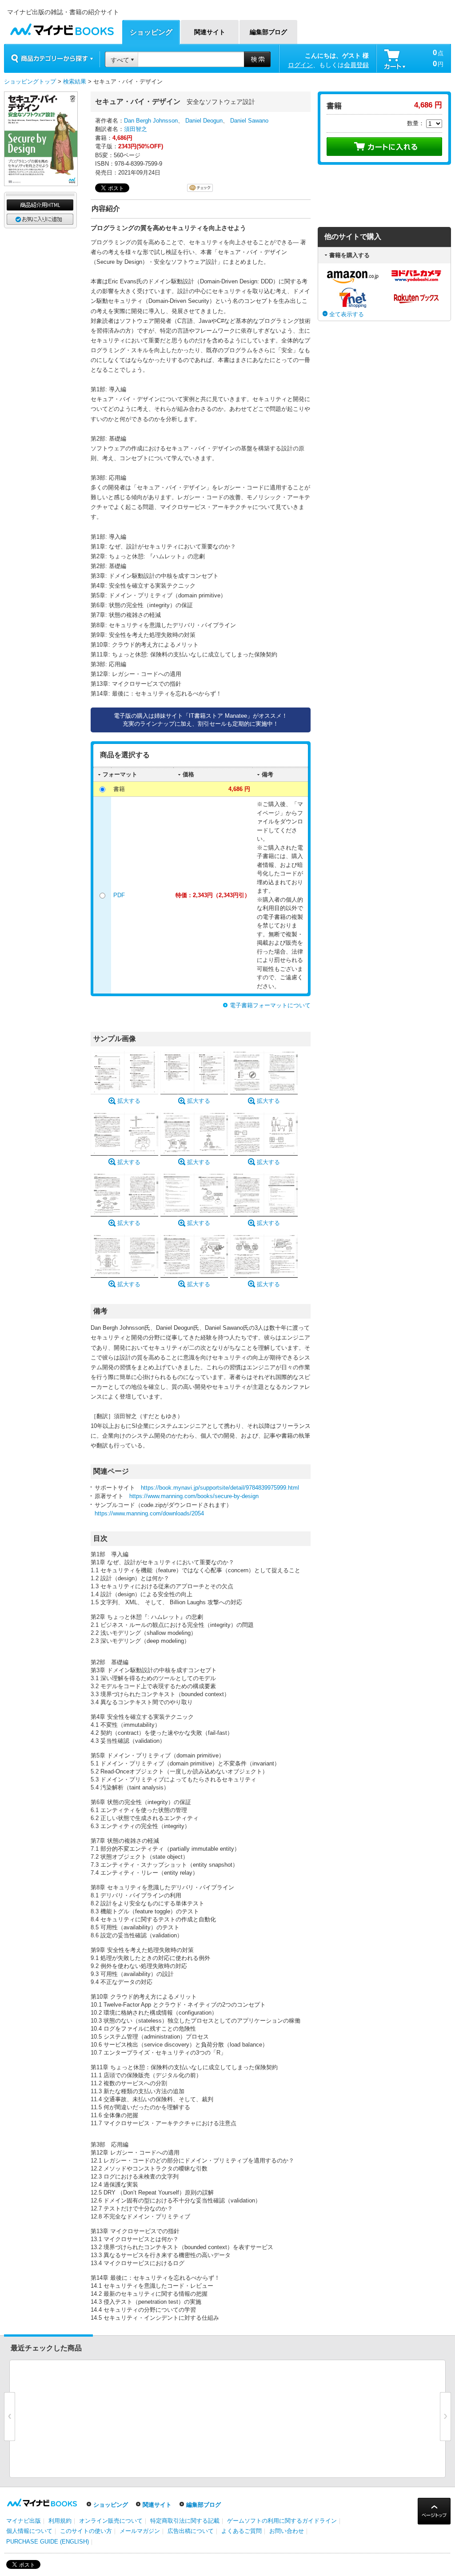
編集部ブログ (204, 2505)
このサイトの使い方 (86, 2531)
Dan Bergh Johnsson (151, 121)
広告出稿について (191, 2531)
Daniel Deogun (204, 121)
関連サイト (157, 2505)
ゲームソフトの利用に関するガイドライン (282, 2521)
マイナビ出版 (24, 2521)
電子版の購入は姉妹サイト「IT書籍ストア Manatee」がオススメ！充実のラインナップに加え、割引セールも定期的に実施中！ (201, 720)
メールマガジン (140, 2531)
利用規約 (60, 2521)
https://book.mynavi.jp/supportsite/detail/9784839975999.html (220, 1488)
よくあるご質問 (241, 2531)
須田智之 (136, 129)
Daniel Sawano (249, 121)
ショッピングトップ (30, 81)
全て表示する (347, 314)
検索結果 (75, 81)
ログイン (300, 65)
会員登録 (356, 65)
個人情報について (29, 2531)
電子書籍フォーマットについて (270, 1005)
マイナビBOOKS (62, 27)
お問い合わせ (287, 2531)
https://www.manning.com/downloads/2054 (149, 1513)
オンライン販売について (111, 2521)
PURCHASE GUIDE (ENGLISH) (48, 2542)
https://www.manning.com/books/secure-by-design (194, 1496)
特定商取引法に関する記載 (185, 2521)
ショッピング (111, 2505)
